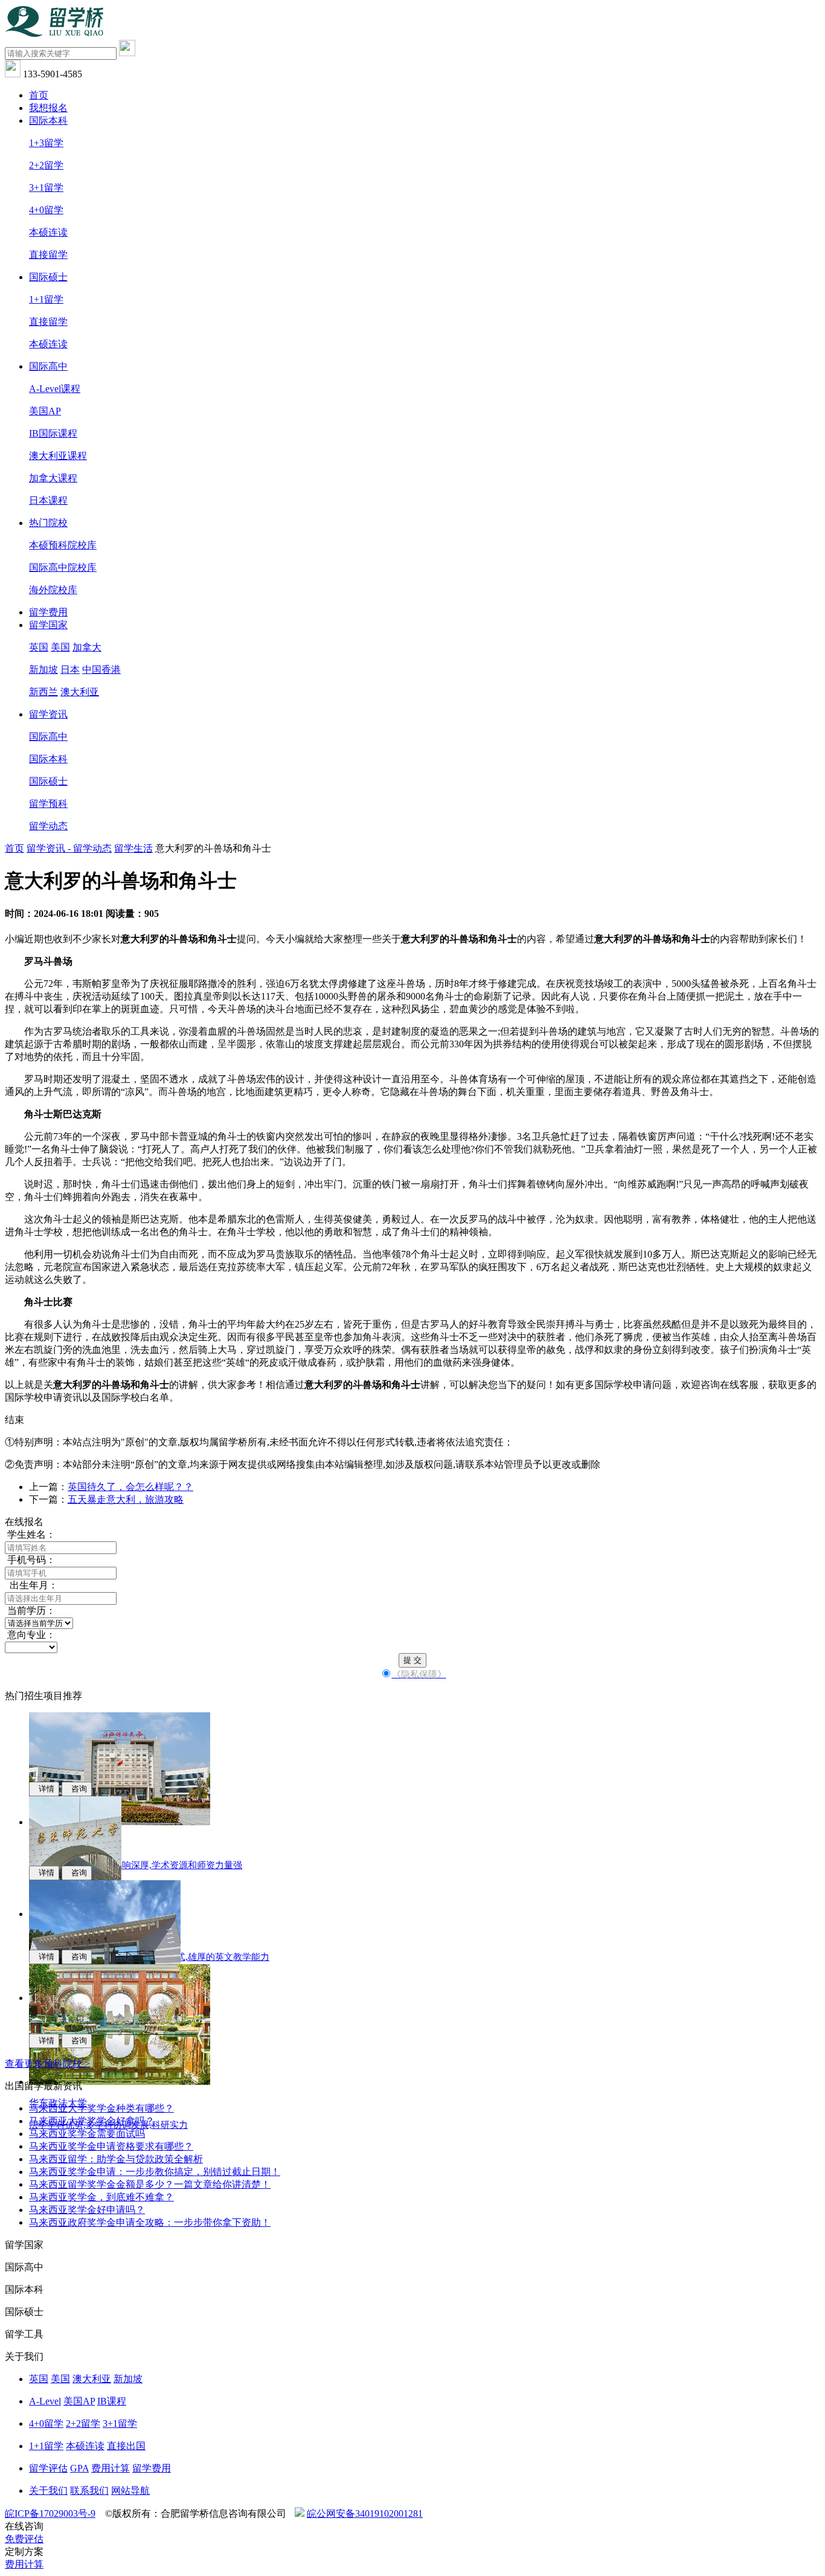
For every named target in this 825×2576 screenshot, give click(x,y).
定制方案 (24, 2552)
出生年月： (31, 1585)
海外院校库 (53, 590)
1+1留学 (46, 299)
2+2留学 (46, 165)
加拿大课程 (53, 478)
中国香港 (101, 670)
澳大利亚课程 (58, 456)
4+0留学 (46, 210)
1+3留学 (46, 143)
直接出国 (126, 2446)
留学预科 (48, 804)
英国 (39, 647)
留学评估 (48, 2468)
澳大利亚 (80, 692)
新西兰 (43, 692)
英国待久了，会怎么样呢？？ (130, 1487)
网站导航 (130, 2491)
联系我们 (89, 2491)
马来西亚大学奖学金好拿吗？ (92, 2121)
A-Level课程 (55, 389)
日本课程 (48, 500)
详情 (44, 1789)
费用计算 (111, 2468)
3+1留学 (46, 188)
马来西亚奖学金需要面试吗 (87, 2134)
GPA (79, 2468)
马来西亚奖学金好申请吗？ (87, 2210)
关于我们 (48, 2491)
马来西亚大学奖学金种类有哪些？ (101, 2108)
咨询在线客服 (730, 1385)
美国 (60, 647)
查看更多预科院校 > (47, 2064)
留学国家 (48, 625)
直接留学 (48, 255)
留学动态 (48, 826)
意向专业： (30, 1635)
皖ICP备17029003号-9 (50, 2513)
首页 (39, 95)
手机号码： (30, 1560)
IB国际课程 (53, 433)
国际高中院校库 (63, 567)
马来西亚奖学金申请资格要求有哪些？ (111, 2146)
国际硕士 (48, 277)
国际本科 (48, 120)
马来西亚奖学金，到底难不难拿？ (101, 2197)
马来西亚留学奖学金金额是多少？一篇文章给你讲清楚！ (150, 2184)
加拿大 (87, 647)
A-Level (45, 2401)
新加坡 (43, 670)
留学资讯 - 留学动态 (69, 848)
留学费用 (48, 612)
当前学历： (30, 1611)
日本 (70, 670)
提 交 (412, 1660)
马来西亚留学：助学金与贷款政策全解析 (116, 2159)
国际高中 (48, 366)
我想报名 (48, 108)
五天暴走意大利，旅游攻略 (126, 1499)
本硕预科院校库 (63, 545)
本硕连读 (48, 232)
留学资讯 (48, 714)
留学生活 (133, 848)
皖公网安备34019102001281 (365, 2513)
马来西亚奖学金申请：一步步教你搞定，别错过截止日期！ (155, 2172)
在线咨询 (24, 2526)
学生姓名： (30, 1534)
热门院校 (48, 523)
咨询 (77, 1789)
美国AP (45, 411)
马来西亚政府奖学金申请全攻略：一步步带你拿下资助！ (150, 2222)
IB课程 (112, 2401)
